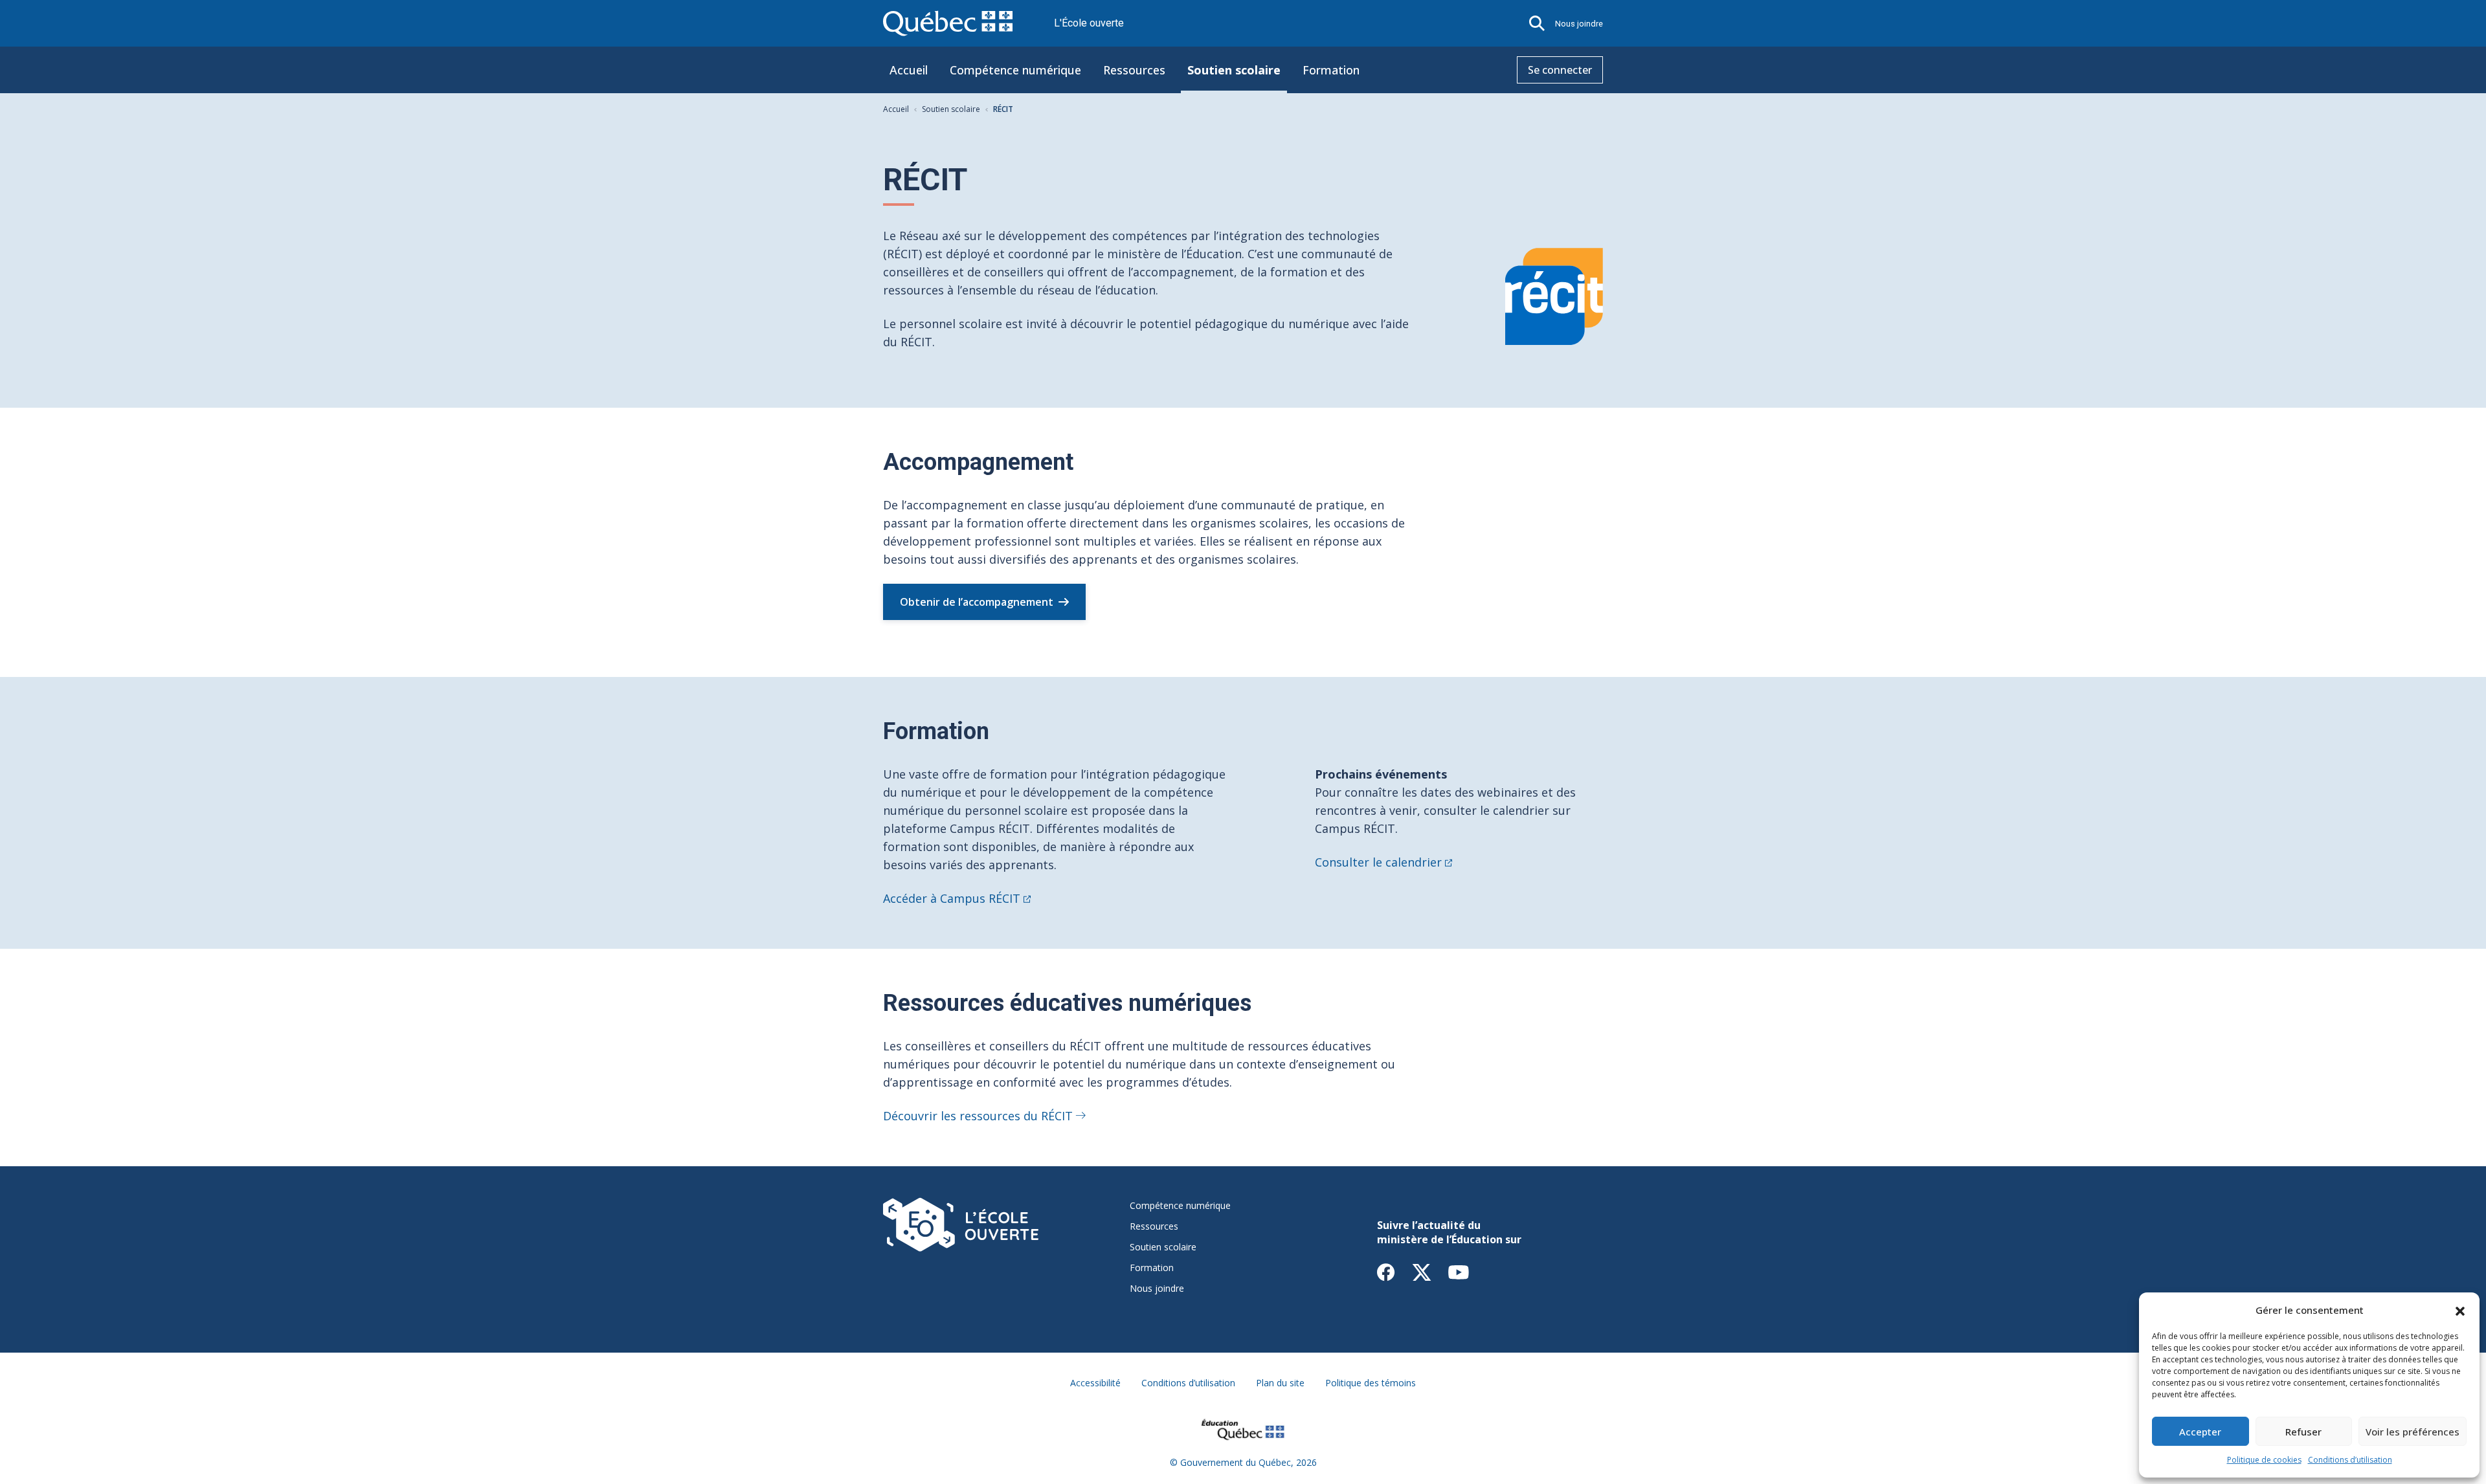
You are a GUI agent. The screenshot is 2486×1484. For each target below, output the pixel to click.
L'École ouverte (1089, 23)
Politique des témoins (1371, 1383)
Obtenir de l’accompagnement (977, 602)
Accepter (2200, 1432)
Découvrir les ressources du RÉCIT (978, 1116)
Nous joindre (1579, 24)
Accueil (909, 70)
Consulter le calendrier (1378, 862)
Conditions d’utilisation (2350, 1460)
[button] (2460, 1310)
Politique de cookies (2264, 1460)
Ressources (1134, 70)
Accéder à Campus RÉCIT (952, 898)
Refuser (2303, 1432)
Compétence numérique (1015, 70)
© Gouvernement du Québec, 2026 (1243, 1462)
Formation (1331, 70)
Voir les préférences (2413, 1432)
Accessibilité (1095, 1383)
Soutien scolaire (1234, 70)
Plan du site (1280, 1383)
